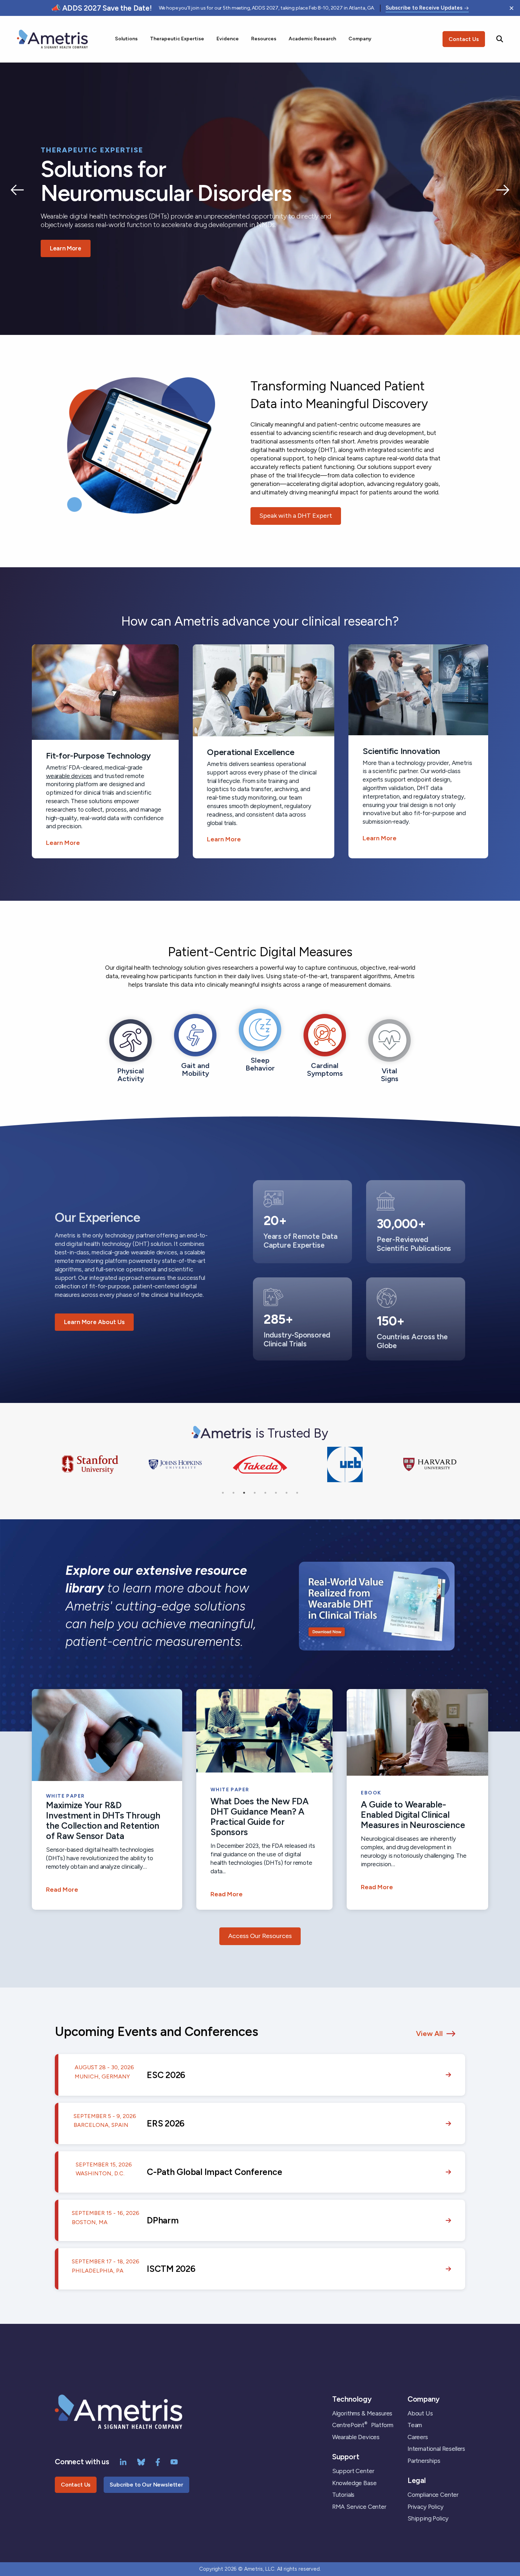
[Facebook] (158, 2461)
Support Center (353, 2471)
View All (429, 2033)
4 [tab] (255, 1493)
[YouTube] (174, 2461)
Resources (264, 39)
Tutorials (343, 2495)
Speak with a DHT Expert (296, 516)
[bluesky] (141, 2461)
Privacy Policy (426, 2507)
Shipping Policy (428, 2518)
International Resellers (436, 2449)
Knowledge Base (354, 2483)
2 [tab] (233, 1493)
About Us (420, 2413)
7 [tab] (287, 1493)
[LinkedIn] (123, 2461)
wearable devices (69, 776)
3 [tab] (244, 1493)
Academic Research (312, 39)
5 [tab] (265, 1493)
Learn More (66, 248)
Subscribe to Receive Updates (424, 8)
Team (415, 2425)
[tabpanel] (90, 1465)
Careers (418, 2437)
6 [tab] (276, 1493)
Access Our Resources (260, 1936)
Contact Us (464, 39)
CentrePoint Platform (363, 2425)
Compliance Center (433, 2495)
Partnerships (424, 2461)
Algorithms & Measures (362, 2413)
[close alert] (512, 8)
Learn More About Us (94, 1322)
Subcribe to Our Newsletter (146, 2485)
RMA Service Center (359, 2507)
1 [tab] (223, 1493)
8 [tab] (297, 1493)
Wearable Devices (356, 2437)
